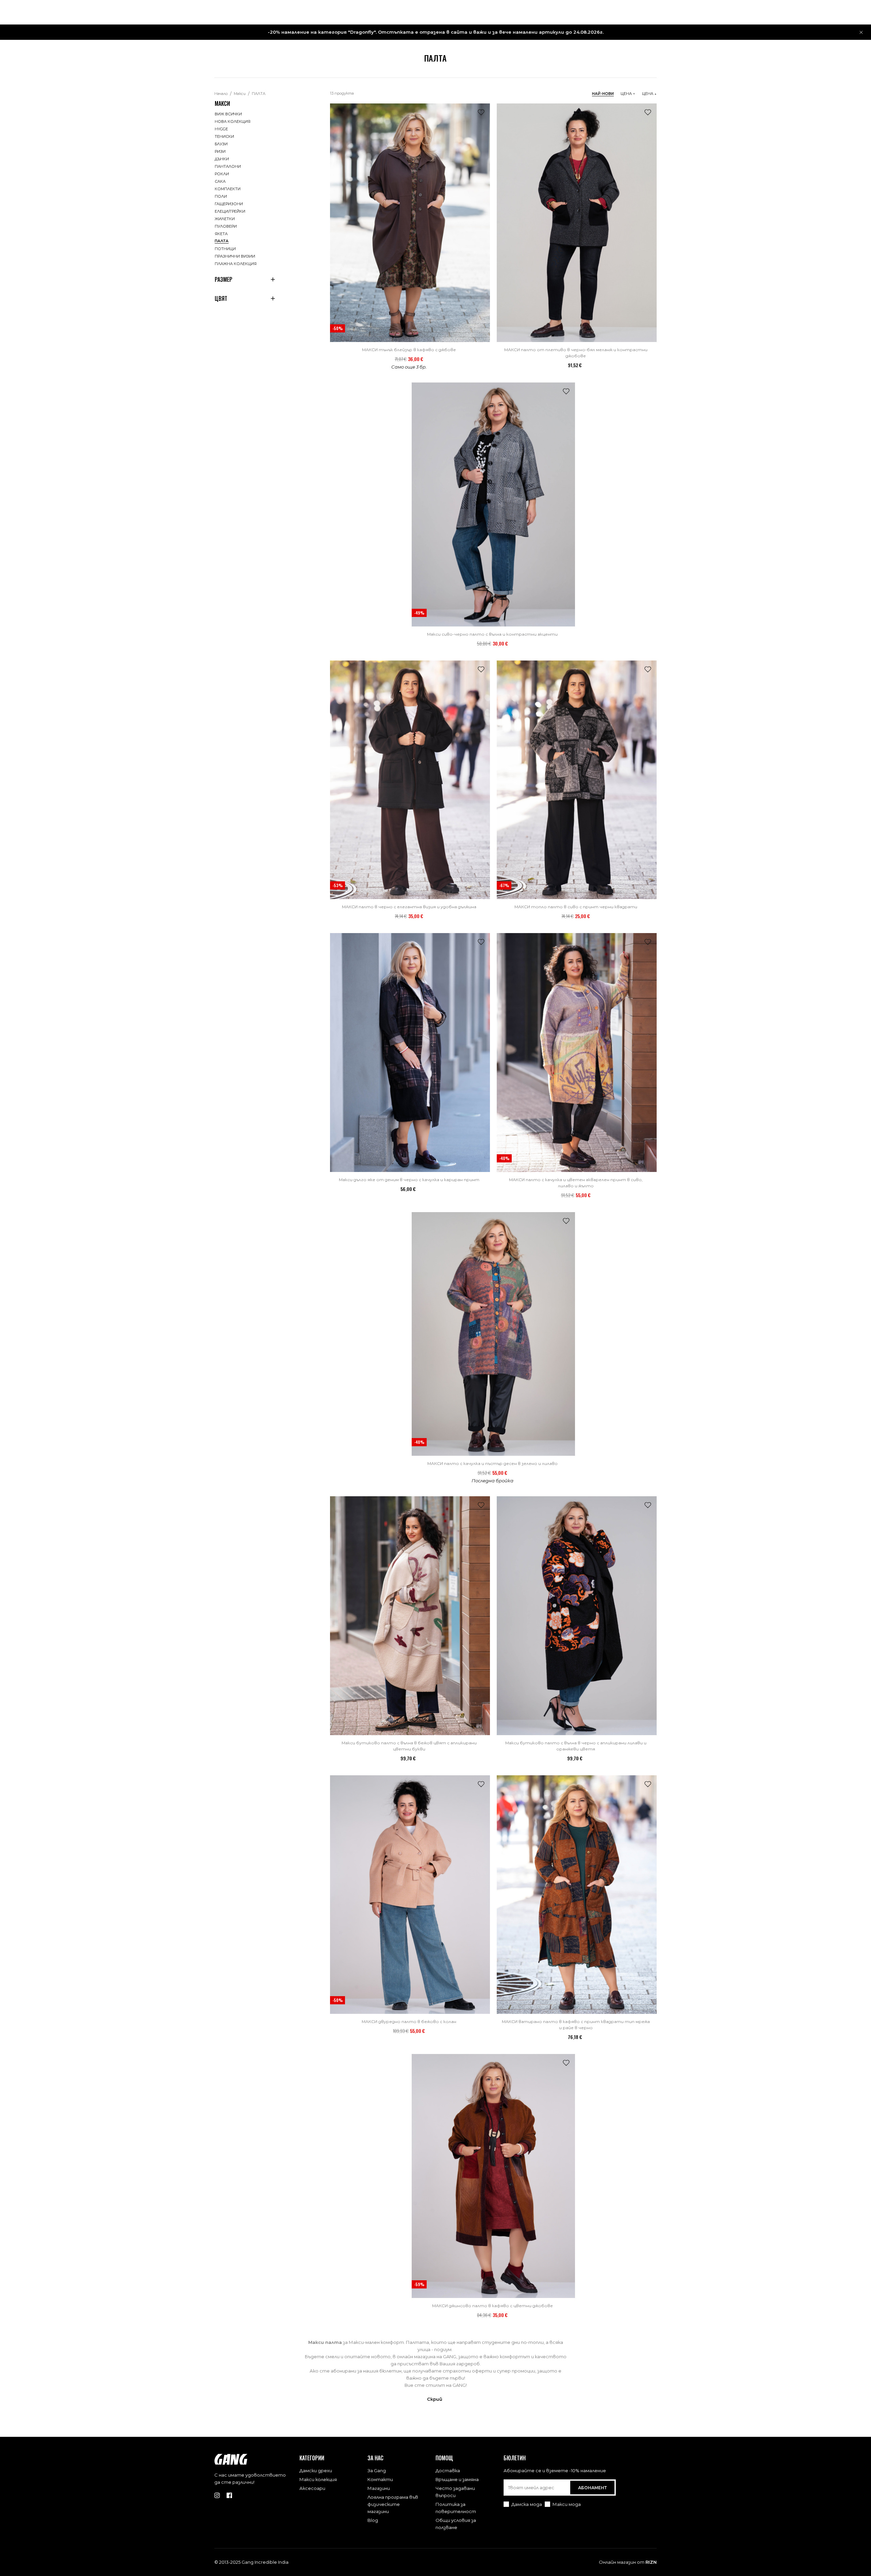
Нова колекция (233, 121)
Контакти (380, 2479)
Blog (373, 2520)
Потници (225, 249)
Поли (221, 196)
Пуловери (226, 226)
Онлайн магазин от (628, 2562)
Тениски (224, 136)
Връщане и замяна (457, 2479)
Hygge (221, 129)
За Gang (377, 2471)
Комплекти (228, 189)
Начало (221, 94)
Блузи (221, 144)
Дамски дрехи (316, 2471)
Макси (240, 94)
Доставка (448, 2471)
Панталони (228, 166)
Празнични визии (235, 256)
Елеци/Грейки (230, 211)
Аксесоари (312, 2488)
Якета (221, 234)
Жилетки (225, 219)
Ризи (220, 151)
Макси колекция (318, 2479)
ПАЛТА (259, 94)
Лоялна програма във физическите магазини (393, 2504)
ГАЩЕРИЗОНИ (229, 204)
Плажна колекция (236, 264)
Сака (220, 181)
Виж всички (228, 114)
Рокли (222, 174)
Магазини (379, 2488)
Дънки (222, 159)
